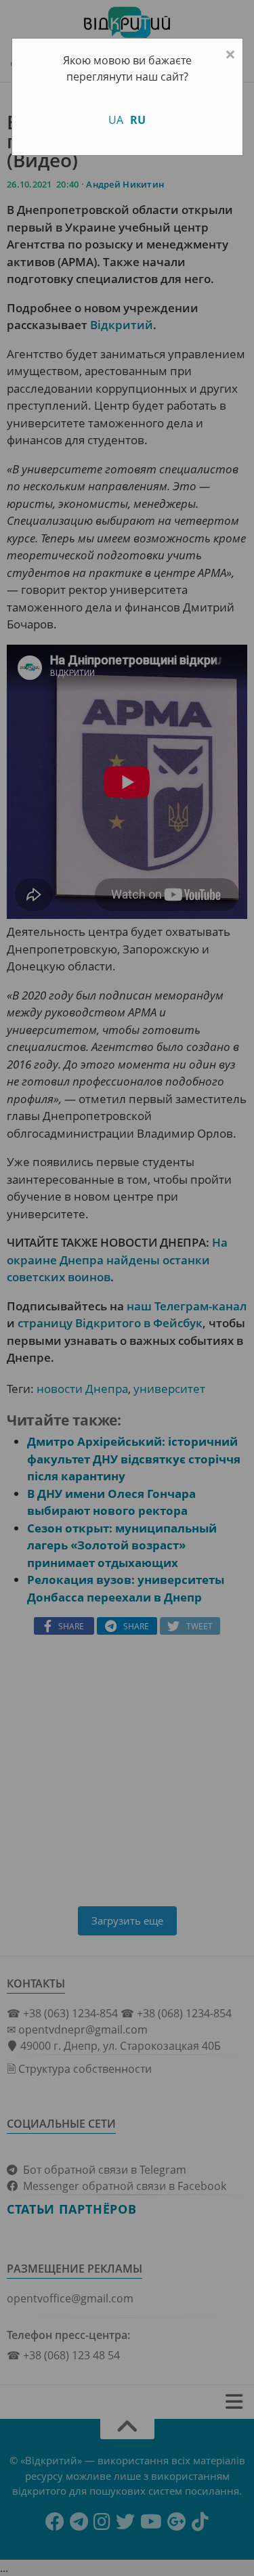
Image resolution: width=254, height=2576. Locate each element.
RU (138, 120)
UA (116, 120)
